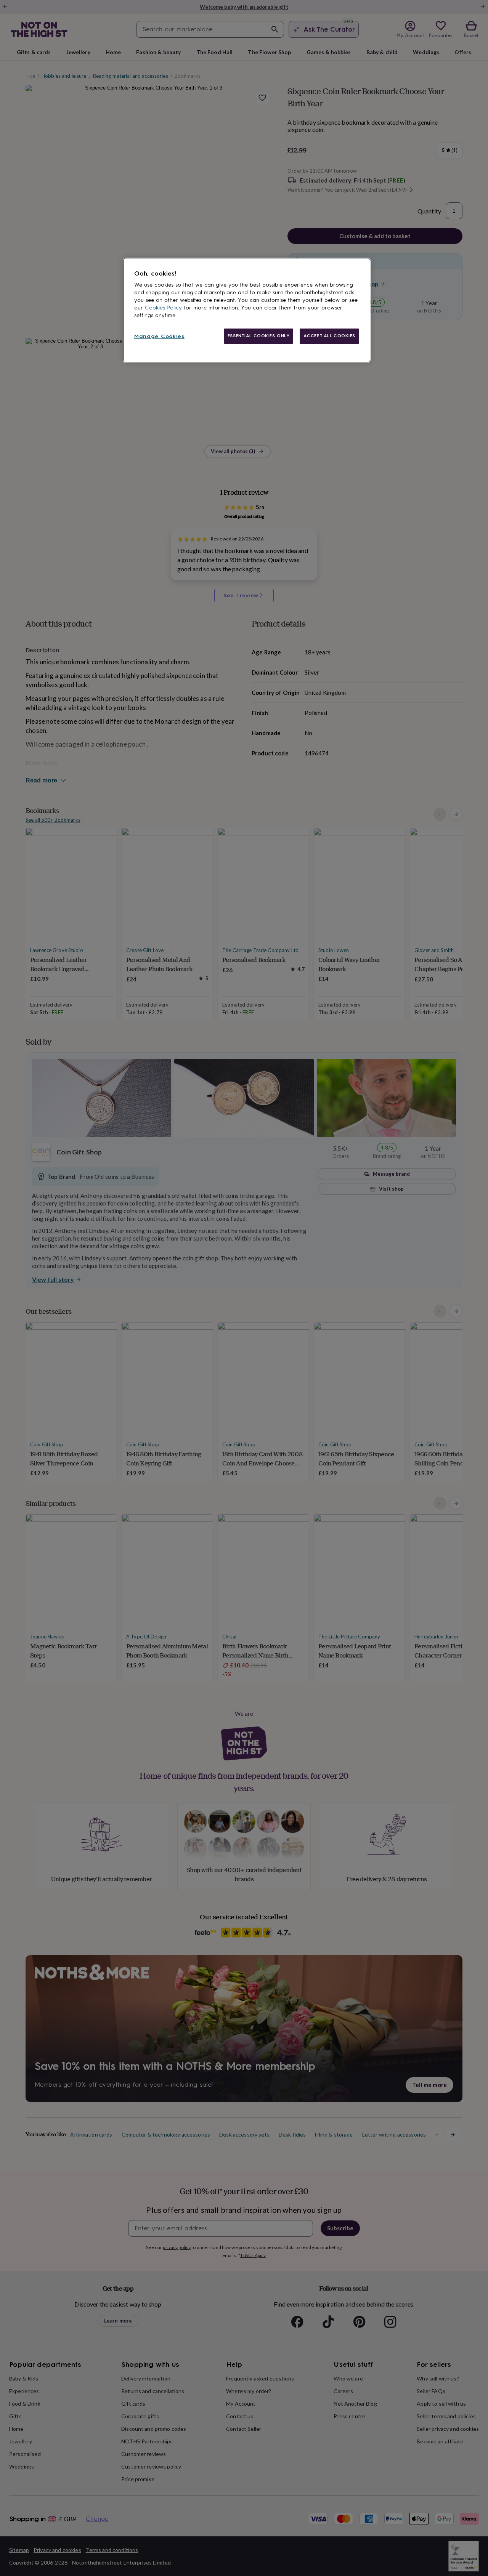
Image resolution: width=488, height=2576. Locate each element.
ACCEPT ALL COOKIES (329, 336)
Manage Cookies (159, 336)
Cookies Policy (163, 308)
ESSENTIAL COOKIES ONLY (259, 336)
